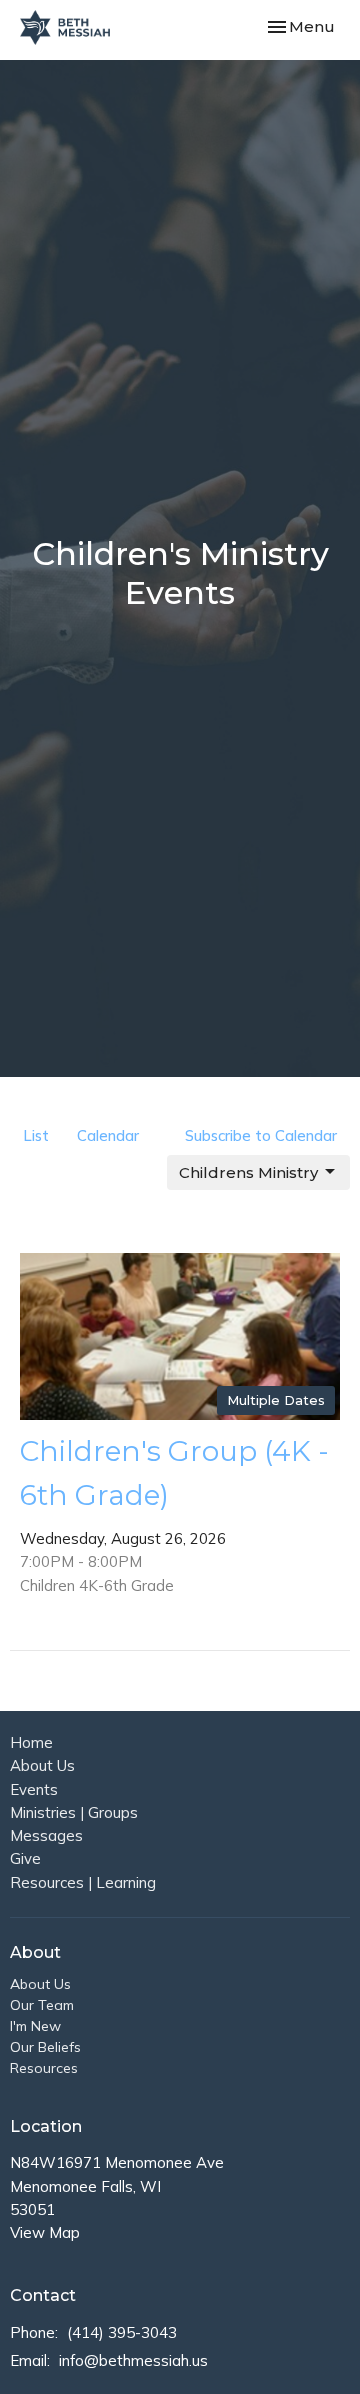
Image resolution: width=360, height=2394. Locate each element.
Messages (46, 1835)
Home (31, 1742)
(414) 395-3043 (122, 2332)
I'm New (35, 2026)
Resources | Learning (83, 1882)
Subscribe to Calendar (261, 1135)
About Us (42, 1765)
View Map (45, 2232)
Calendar (108, 1135)
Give (25, 1858)
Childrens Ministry (248, 1172)
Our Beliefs (45, 2047)
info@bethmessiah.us (133, 2360)
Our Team (42, 2005)
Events (34, 1789)
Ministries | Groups (74, 1812)
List (36, 1135)
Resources (44, 2068)
